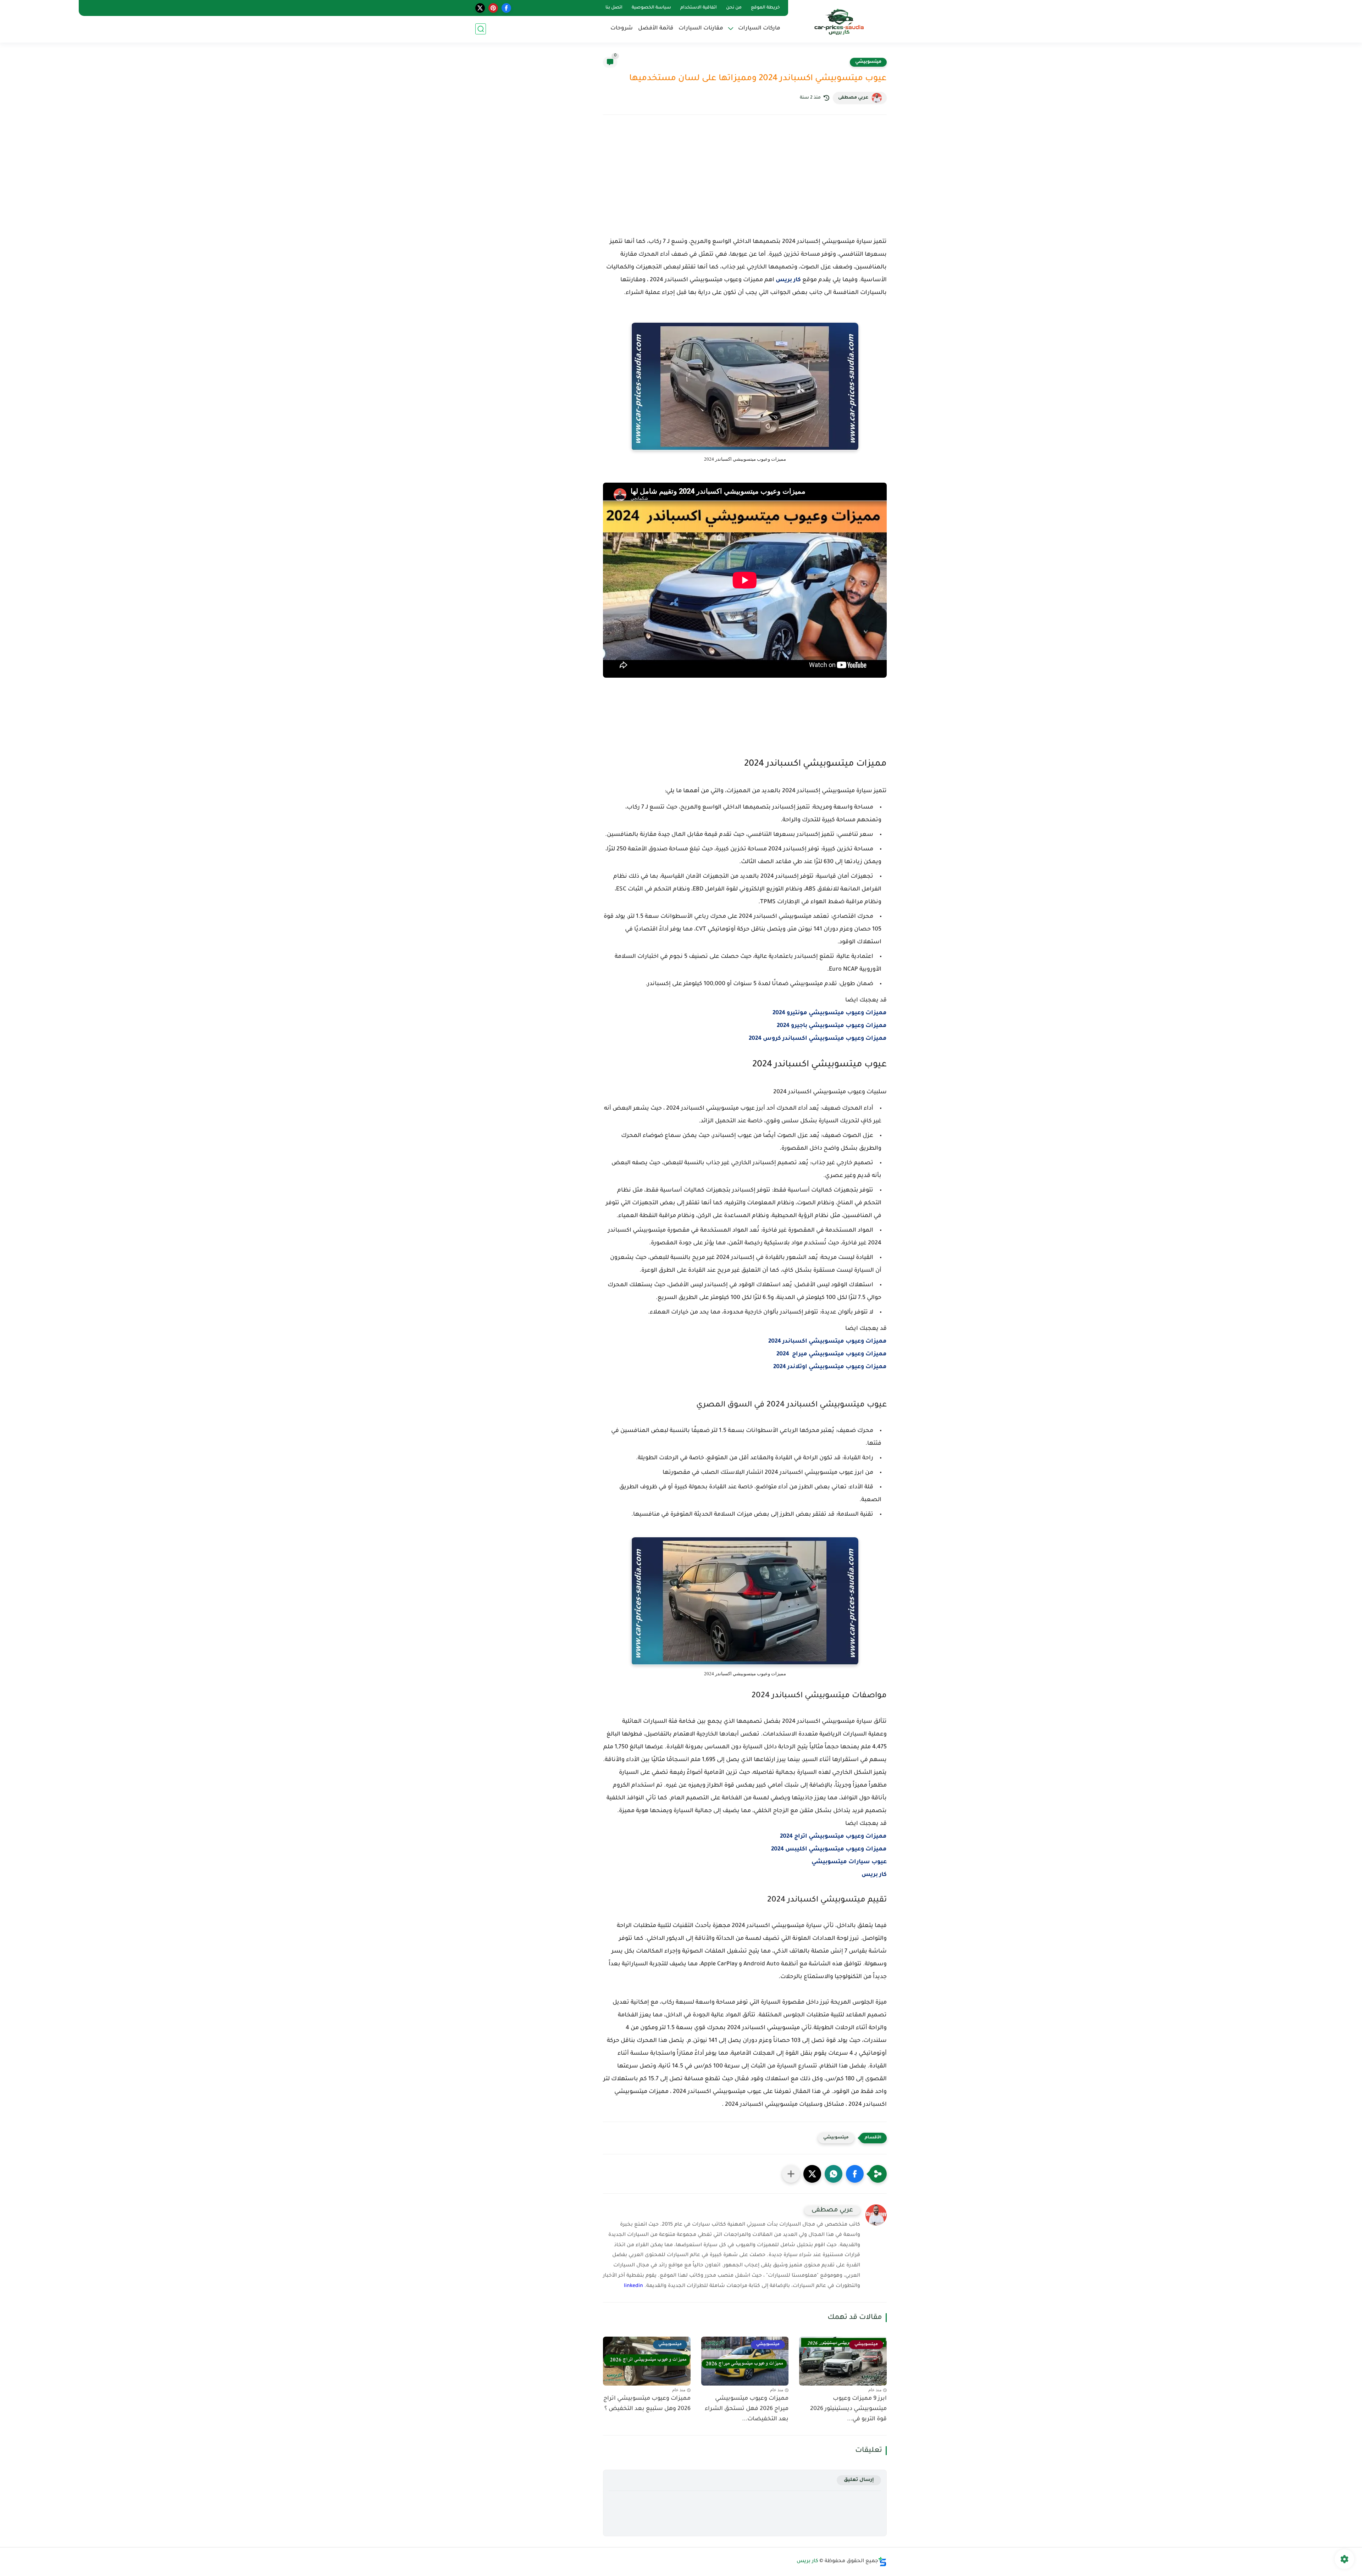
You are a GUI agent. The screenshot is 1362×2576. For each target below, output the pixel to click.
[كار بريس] (839, 21)
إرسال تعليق (859, 2480)
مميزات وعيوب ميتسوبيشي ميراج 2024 (832, 1354)
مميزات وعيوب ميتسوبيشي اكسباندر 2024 (827, 1342)
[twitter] (480, 8)
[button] (855, 2174)
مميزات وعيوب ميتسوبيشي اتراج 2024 (833, 1837)
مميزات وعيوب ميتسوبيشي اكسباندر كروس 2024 (818, 1039)
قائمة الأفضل (656, 29)
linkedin (633, 2286)
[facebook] (506, 8)
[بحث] (481, 29)
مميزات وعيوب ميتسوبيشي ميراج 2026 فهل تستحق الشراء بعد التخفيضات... (747, 2409)
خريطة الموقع (765, 8)
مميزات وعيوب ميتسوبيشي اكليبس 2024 (829, 1849)
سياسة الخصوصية (651, 8)
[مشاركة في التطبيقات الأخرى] (791, 2174)
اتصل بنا (614, 8)
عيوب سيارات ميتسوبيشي (848, 1862)
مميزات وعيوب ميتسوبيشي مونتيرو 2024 (830, 1013)
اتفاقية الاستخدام (699, 8)
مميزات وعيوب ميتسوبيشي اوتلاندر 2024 (830, 1367)
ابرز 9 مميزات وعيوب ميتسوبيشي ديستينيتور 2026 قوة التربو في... (848, 2409)
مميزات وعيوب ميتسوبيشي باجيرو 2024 (832, 1026)
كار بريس (788, 280)
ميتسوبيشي (868, 62)
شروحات (622, 29)
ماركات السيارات (759, 29)
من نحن (734, 8)
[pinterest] (493, 8)
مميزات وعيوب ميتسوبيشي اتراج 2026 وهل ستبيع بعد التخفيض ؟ (647, 2404)
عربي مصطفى (853, 98)
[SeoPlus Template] (882, 2562)
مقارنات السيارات (701, 29)
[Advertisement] (745, 182)
